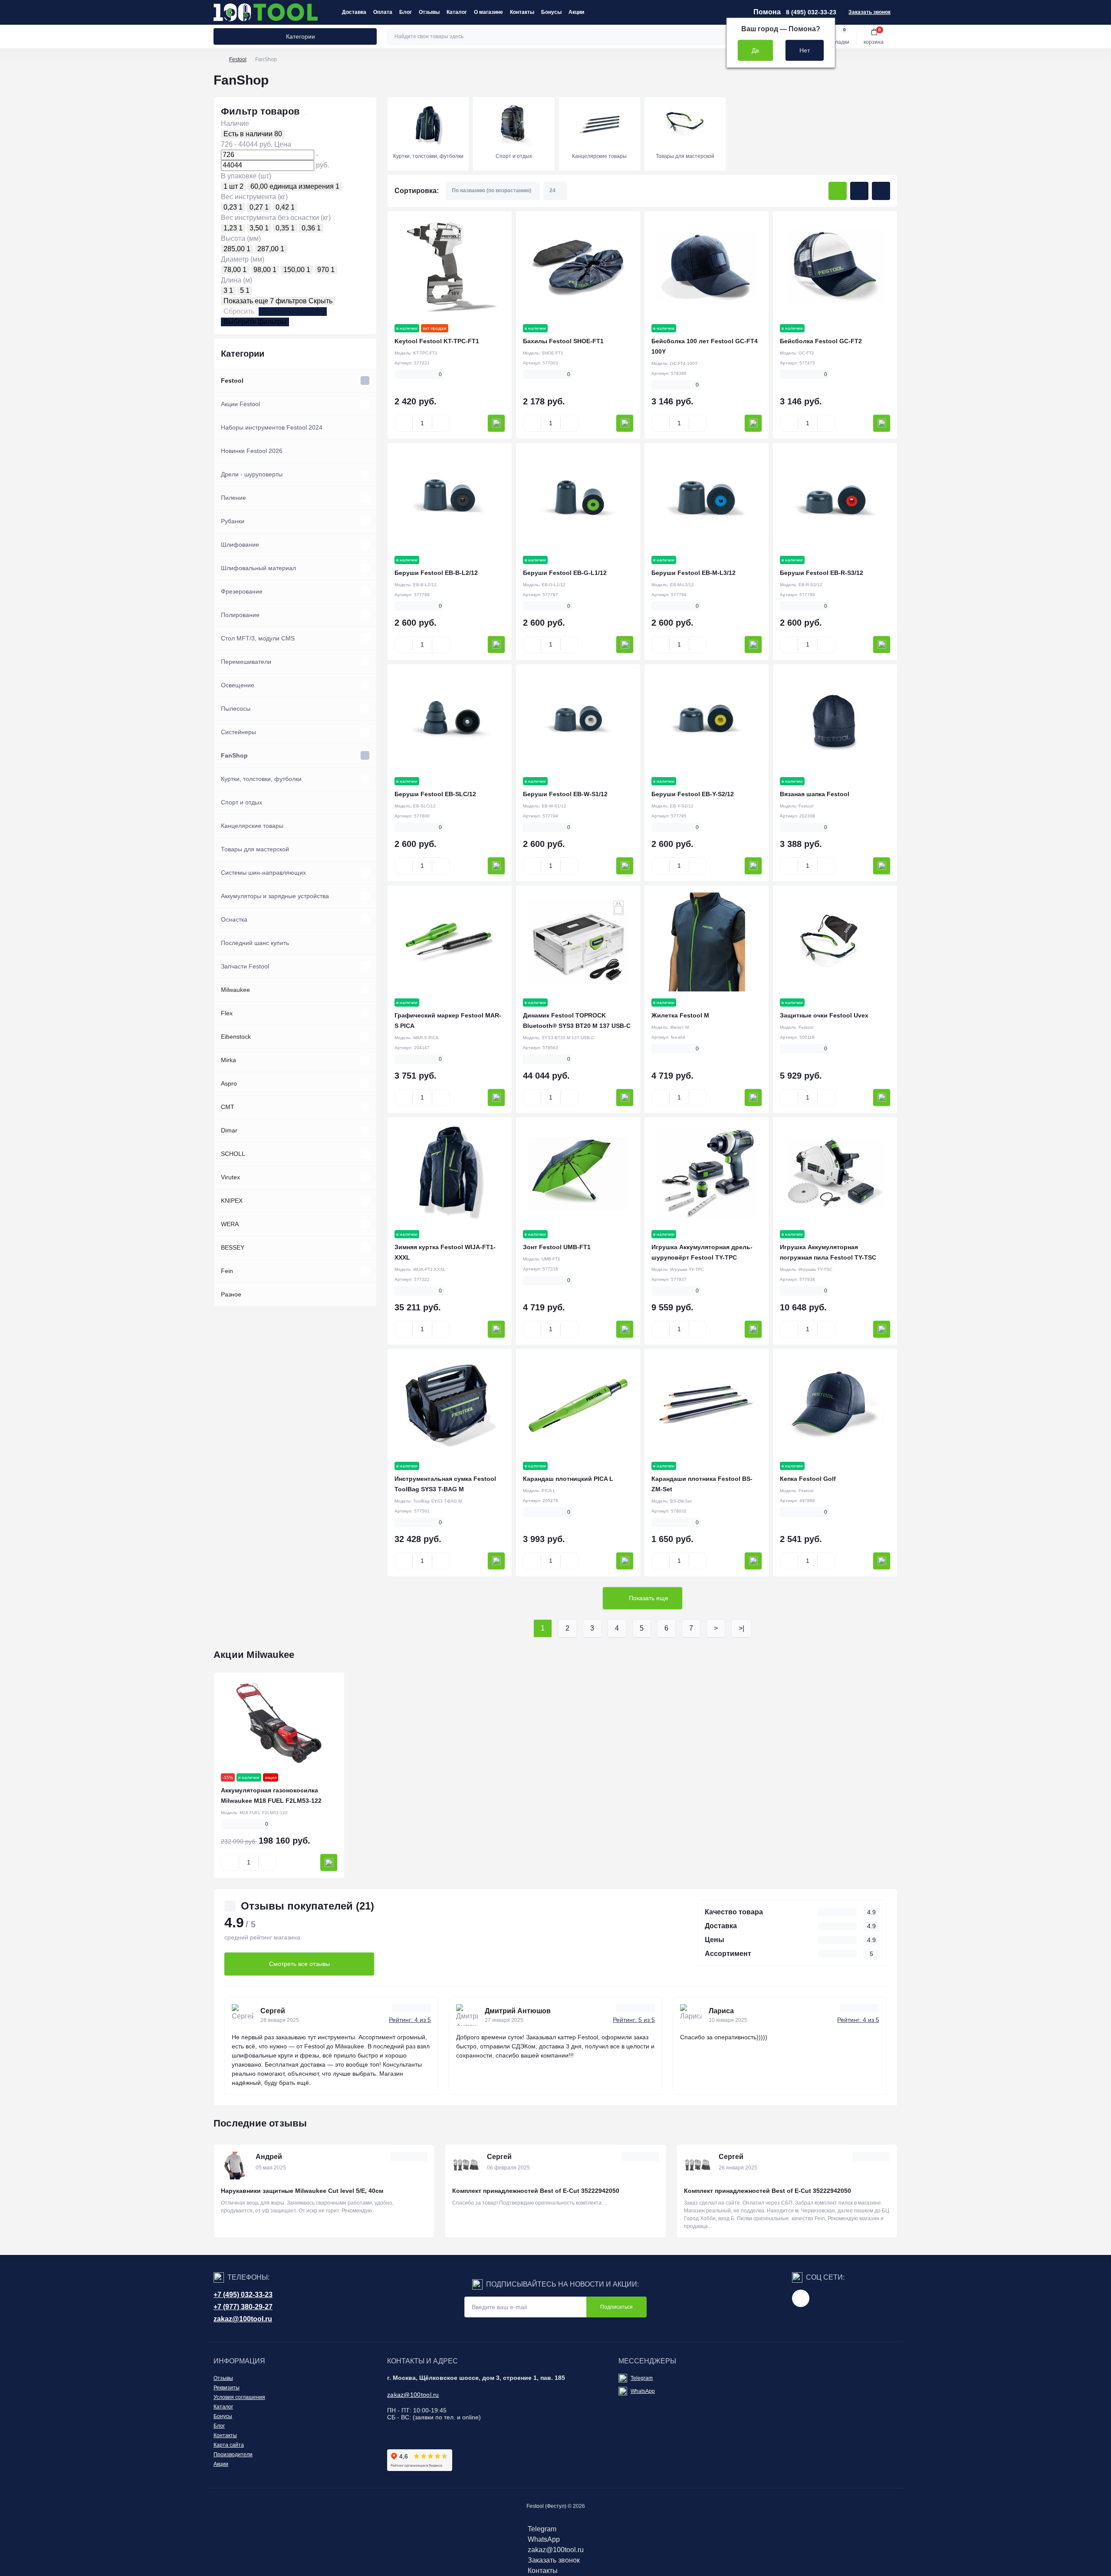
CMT (228, 1107)
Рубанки (233, 521)
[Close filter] (305, 115)
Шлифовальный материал (258, 568)
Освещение (238, 685)
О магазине (488, 12)
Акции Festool (240, 404)
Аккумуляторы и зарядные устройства (275, 896)
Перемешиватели (246, 662)
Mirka (228, 1060)
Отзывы (429, 12)
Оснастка (234, 919)
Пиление (233, 498)
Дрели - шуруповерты (252, 474)
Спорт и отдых (242, 802)
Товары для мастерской (255, 849)
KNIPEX (232, 1201)
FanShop (234, 755)
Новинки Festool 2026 (252, 451)
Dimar (229, 1130)
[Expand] (365, 381)
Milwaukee (235, 990)
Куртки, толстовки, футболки (261, 779)
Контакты (522, 12)
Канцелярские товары (252, 826)
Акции (576, 12)
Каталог (457, 12)
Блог (406, 12)
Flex (227, 1013)
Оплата (383, 12)
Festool (238, 59)
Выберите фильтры (293, 311)
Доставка (354, 12)
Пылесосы (236, 709)
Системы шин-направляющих (263, 873)
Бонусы (551, 12)
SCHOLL (233, 1154)
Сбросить (239, 311)
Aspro (229, 1083)
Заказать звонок (869, 12)
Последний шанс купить (255, 943)
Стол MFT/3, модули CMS (258, 638)
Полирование (240, 615)
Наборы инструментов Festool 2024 (272, 427)
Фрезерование (242, 591)
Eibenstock (236, 1037)
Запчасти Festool (245, 966)
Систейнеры (238, 732)
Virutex (230, 1177)
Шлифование (240, 545)
